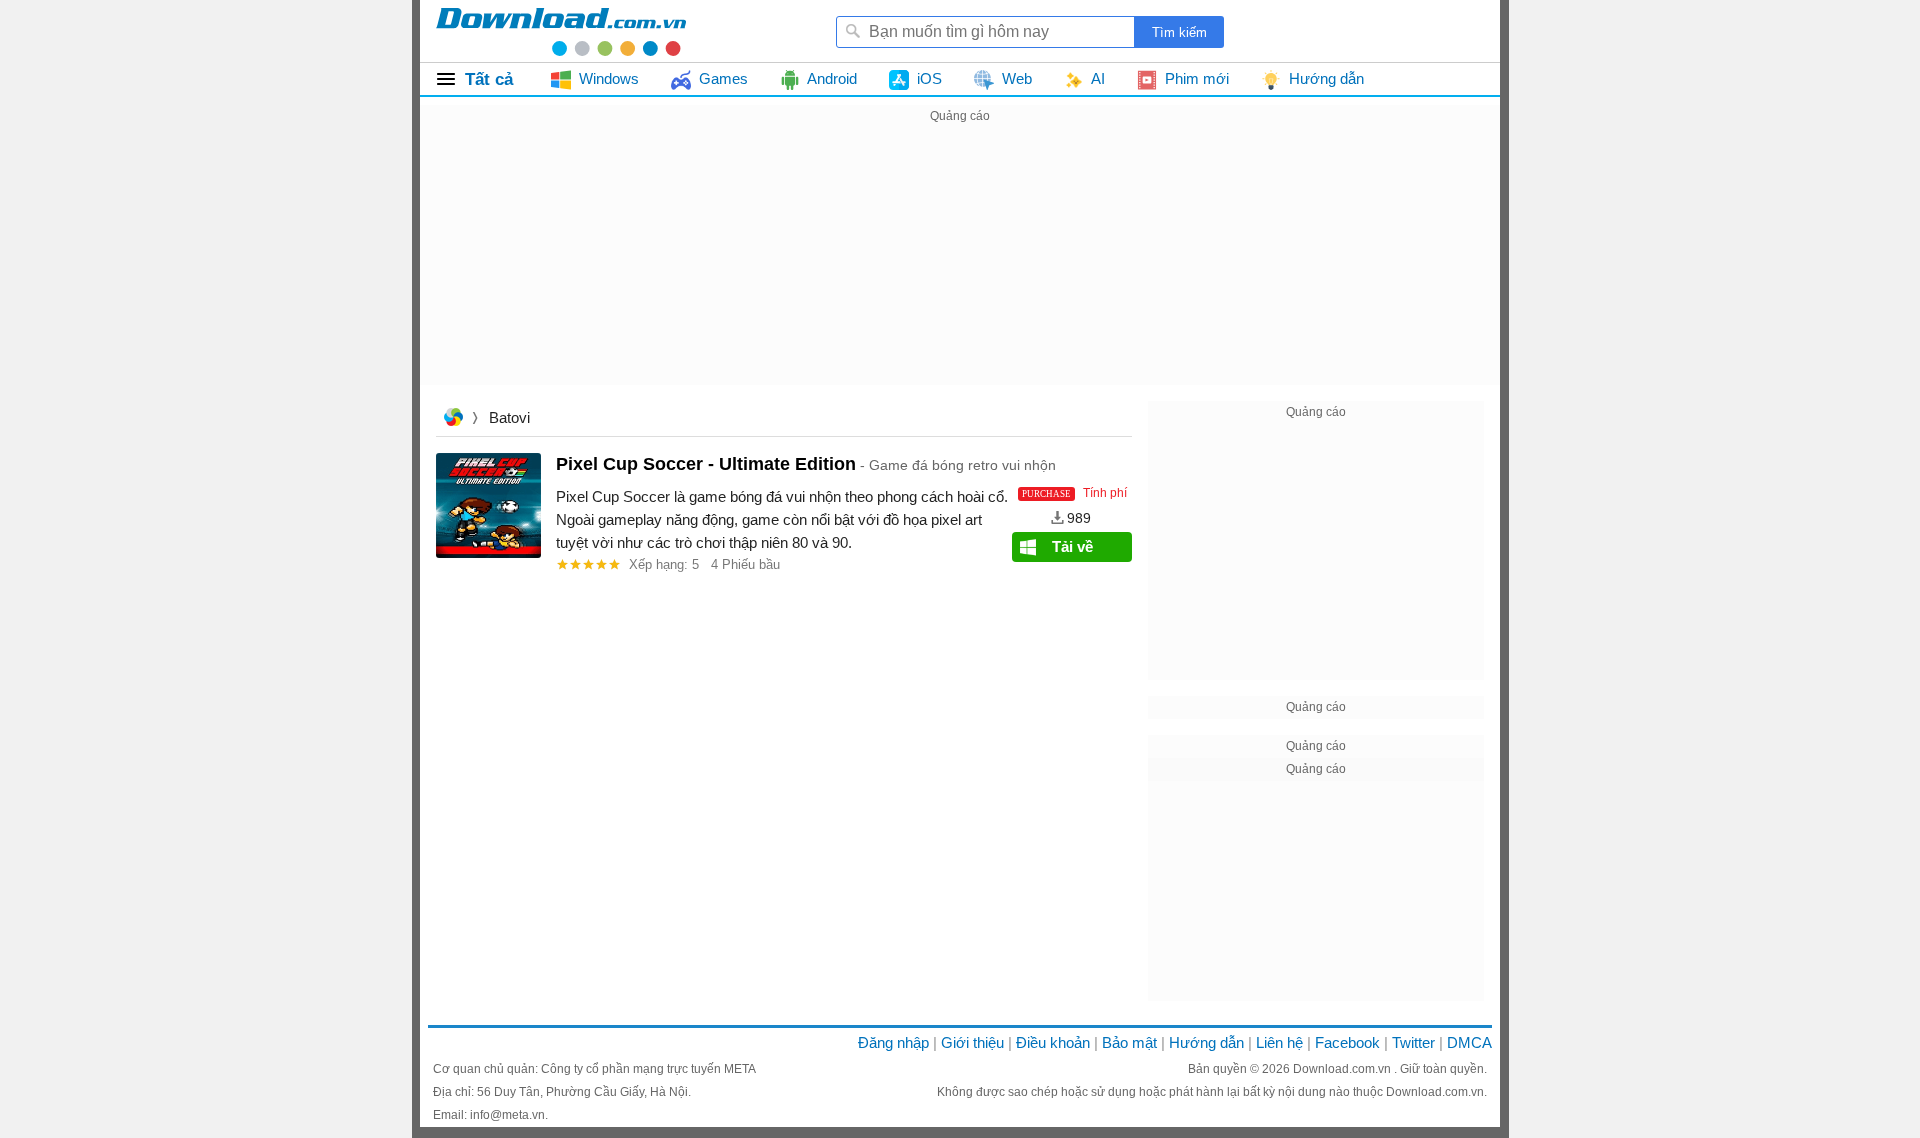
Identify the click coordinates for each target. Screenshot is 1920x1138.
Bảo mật (1129, 1042)
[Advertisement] (960, 268)
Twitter (1413, 1042)
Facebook (1347, 1042)
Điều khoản (1053, 1042)
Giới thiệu (972, 1042)
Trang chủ (453, 419)
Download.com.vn (1343, 1069)
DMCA (1469, 1042)
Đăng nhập (893, 1042)
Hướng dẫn (1206, 1042)
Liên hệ (1279, 1042)
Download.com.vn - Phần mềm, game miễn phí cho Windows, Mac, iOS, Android (561, 31)
